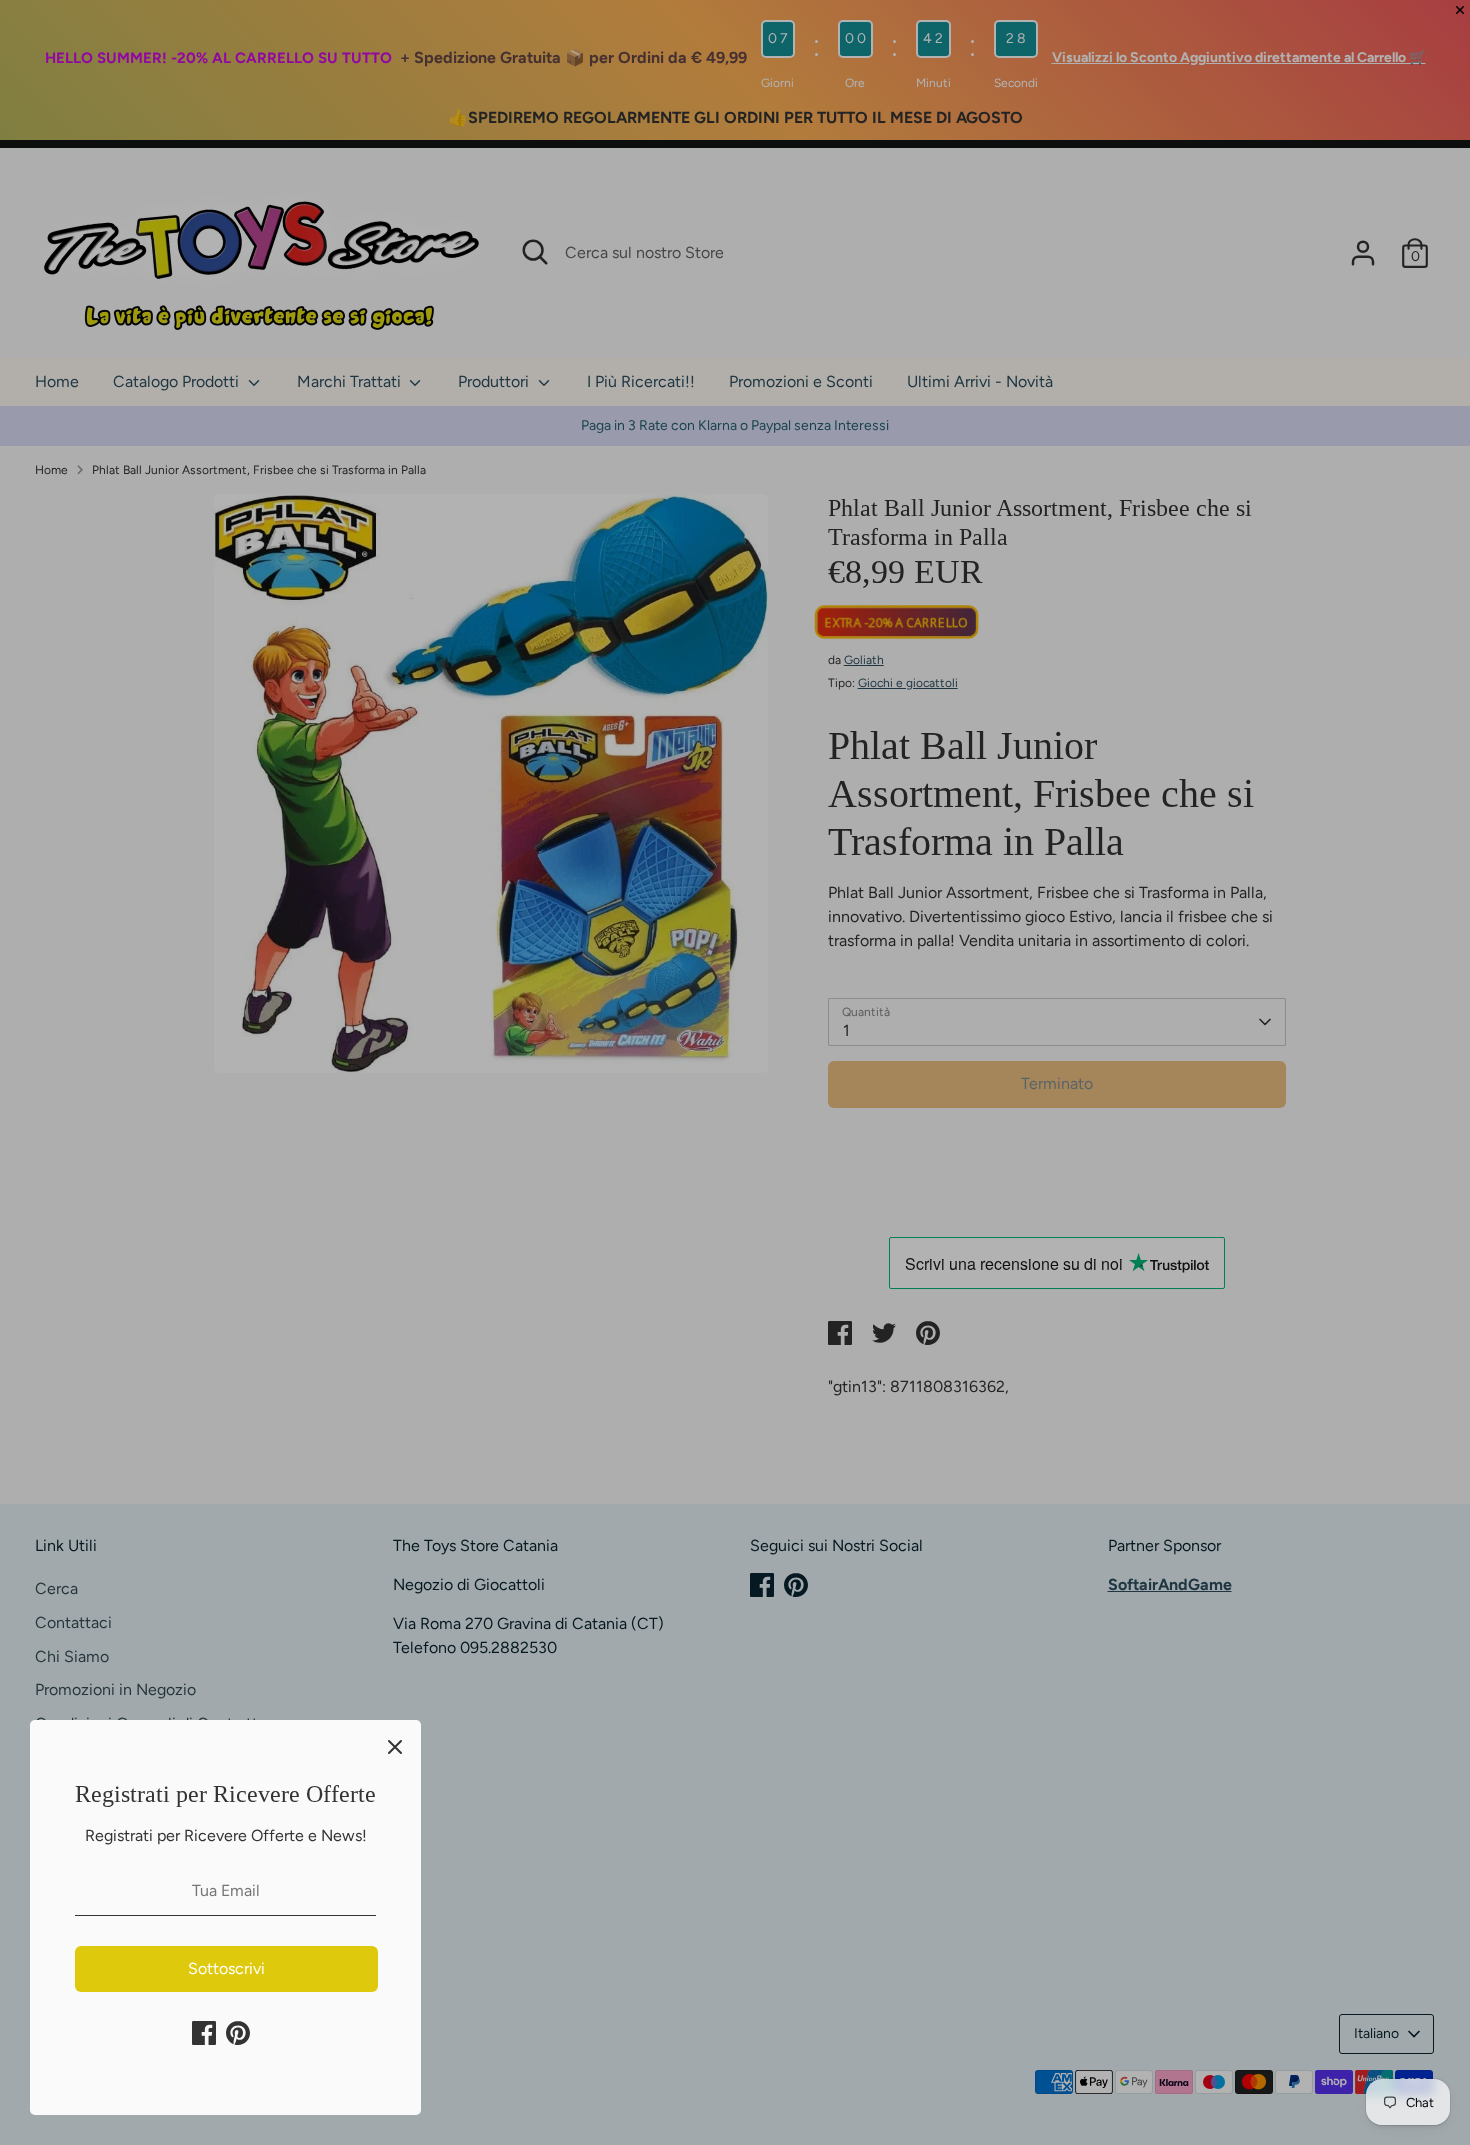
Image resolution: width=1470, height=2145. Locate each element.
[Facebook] (204, 2033)
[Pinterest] (238, 2033)
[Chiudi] (395, 1746)
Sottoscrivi (226, 1968)
